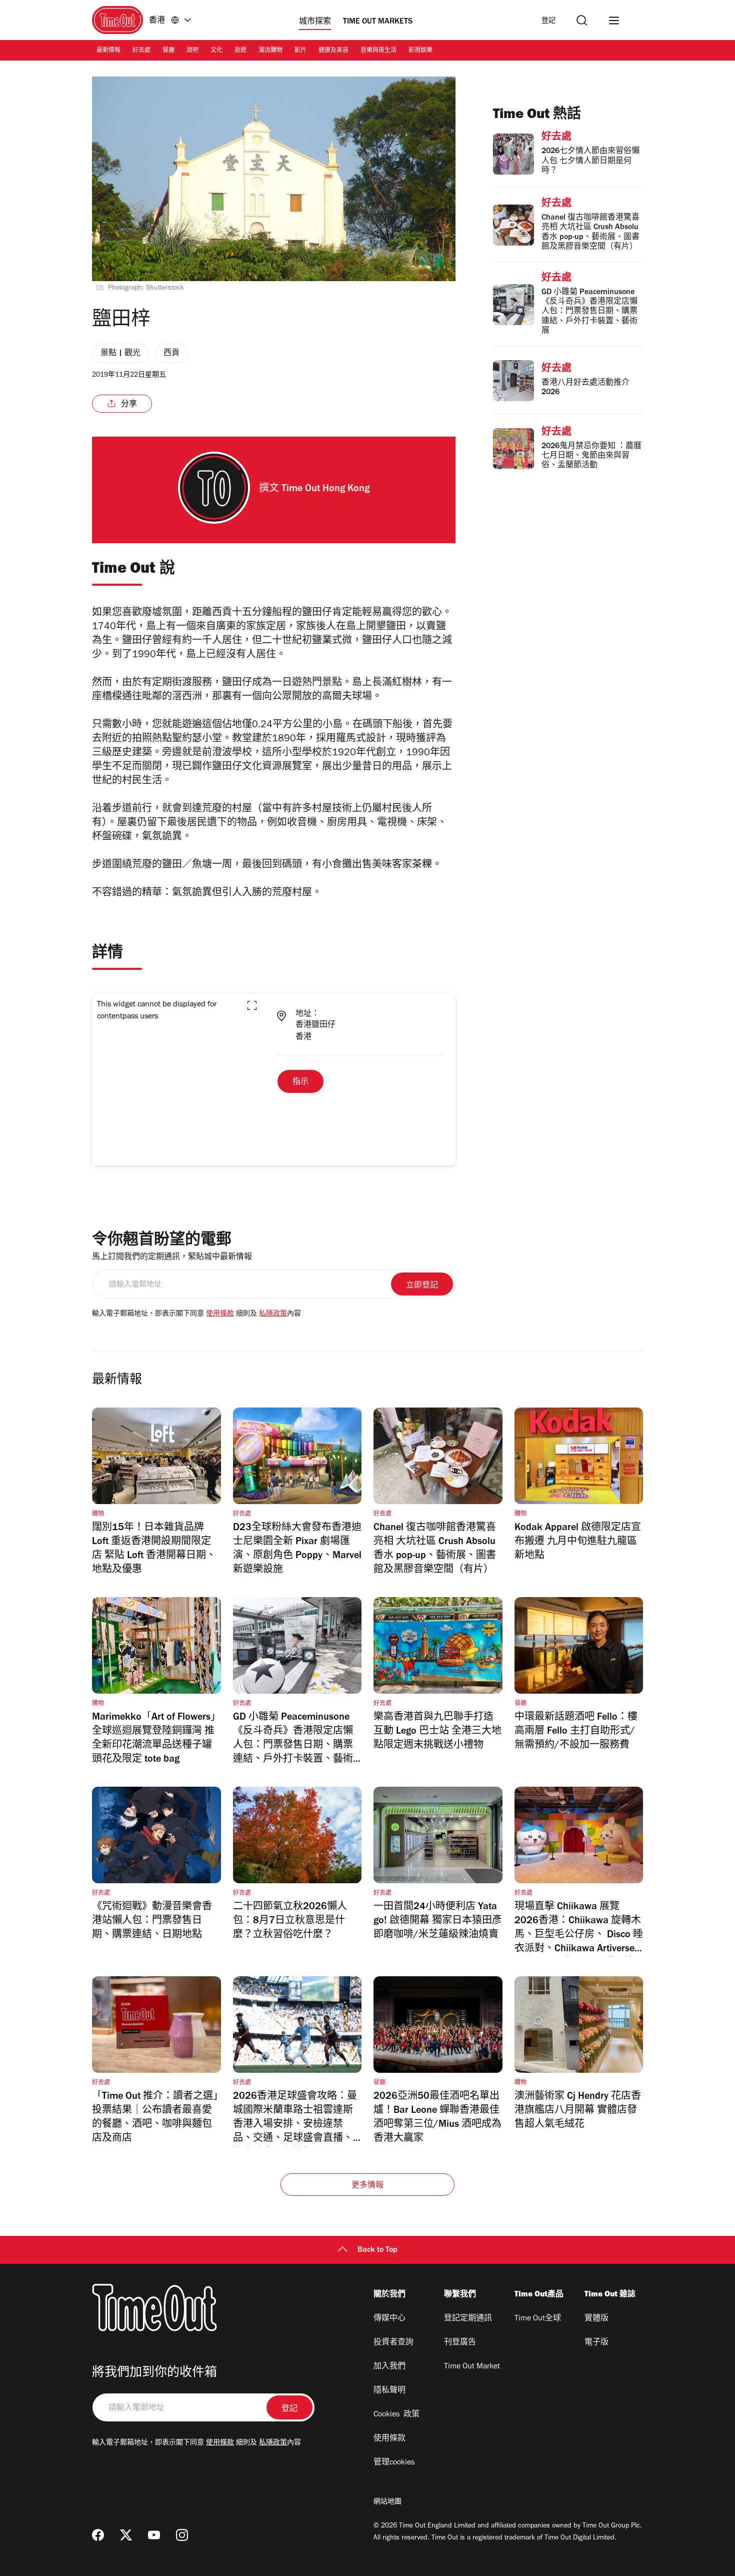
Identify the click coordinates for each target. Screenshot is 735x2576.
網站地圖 (387, 2502)
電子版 (596, 2343)
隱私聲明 (389, 2391)
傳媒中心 (389, 2319)
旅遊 (240, 51)
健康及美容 (333, 51)
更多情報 (368, 2186)
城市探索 (315, 22)
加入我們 (389, 2367)
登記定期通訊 (468, 2319)
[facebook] (98, 2535)
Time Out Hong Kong (325, 490)
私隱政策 (273, 1315)
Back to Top (377, 2250)
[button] (252, 1005)
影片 (300, 51)
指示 (300, 1082)
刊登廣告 (460, 2343)
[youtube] (154, 2535)
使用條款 (220, 1315)
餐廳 (168, 51)
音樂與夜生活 (378, 51)
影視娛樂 (420, 51)
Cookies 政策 (396, 2415)
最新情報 (108, 51)
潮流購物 (270, 51)
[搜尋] (582, 20)
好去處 (141, 51)
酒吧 (192, 51)
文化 (216, 51)
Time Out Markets (378, 22)
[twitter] (126, 2535)
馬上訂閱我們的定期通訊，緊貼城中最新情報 (172, 1257)
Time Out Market (472, 2367)
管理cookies (394, 2463)
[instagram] (182, 2535)
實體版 (596, 2319)
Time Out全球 (538, 2319)
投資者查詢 (393, 2343)
